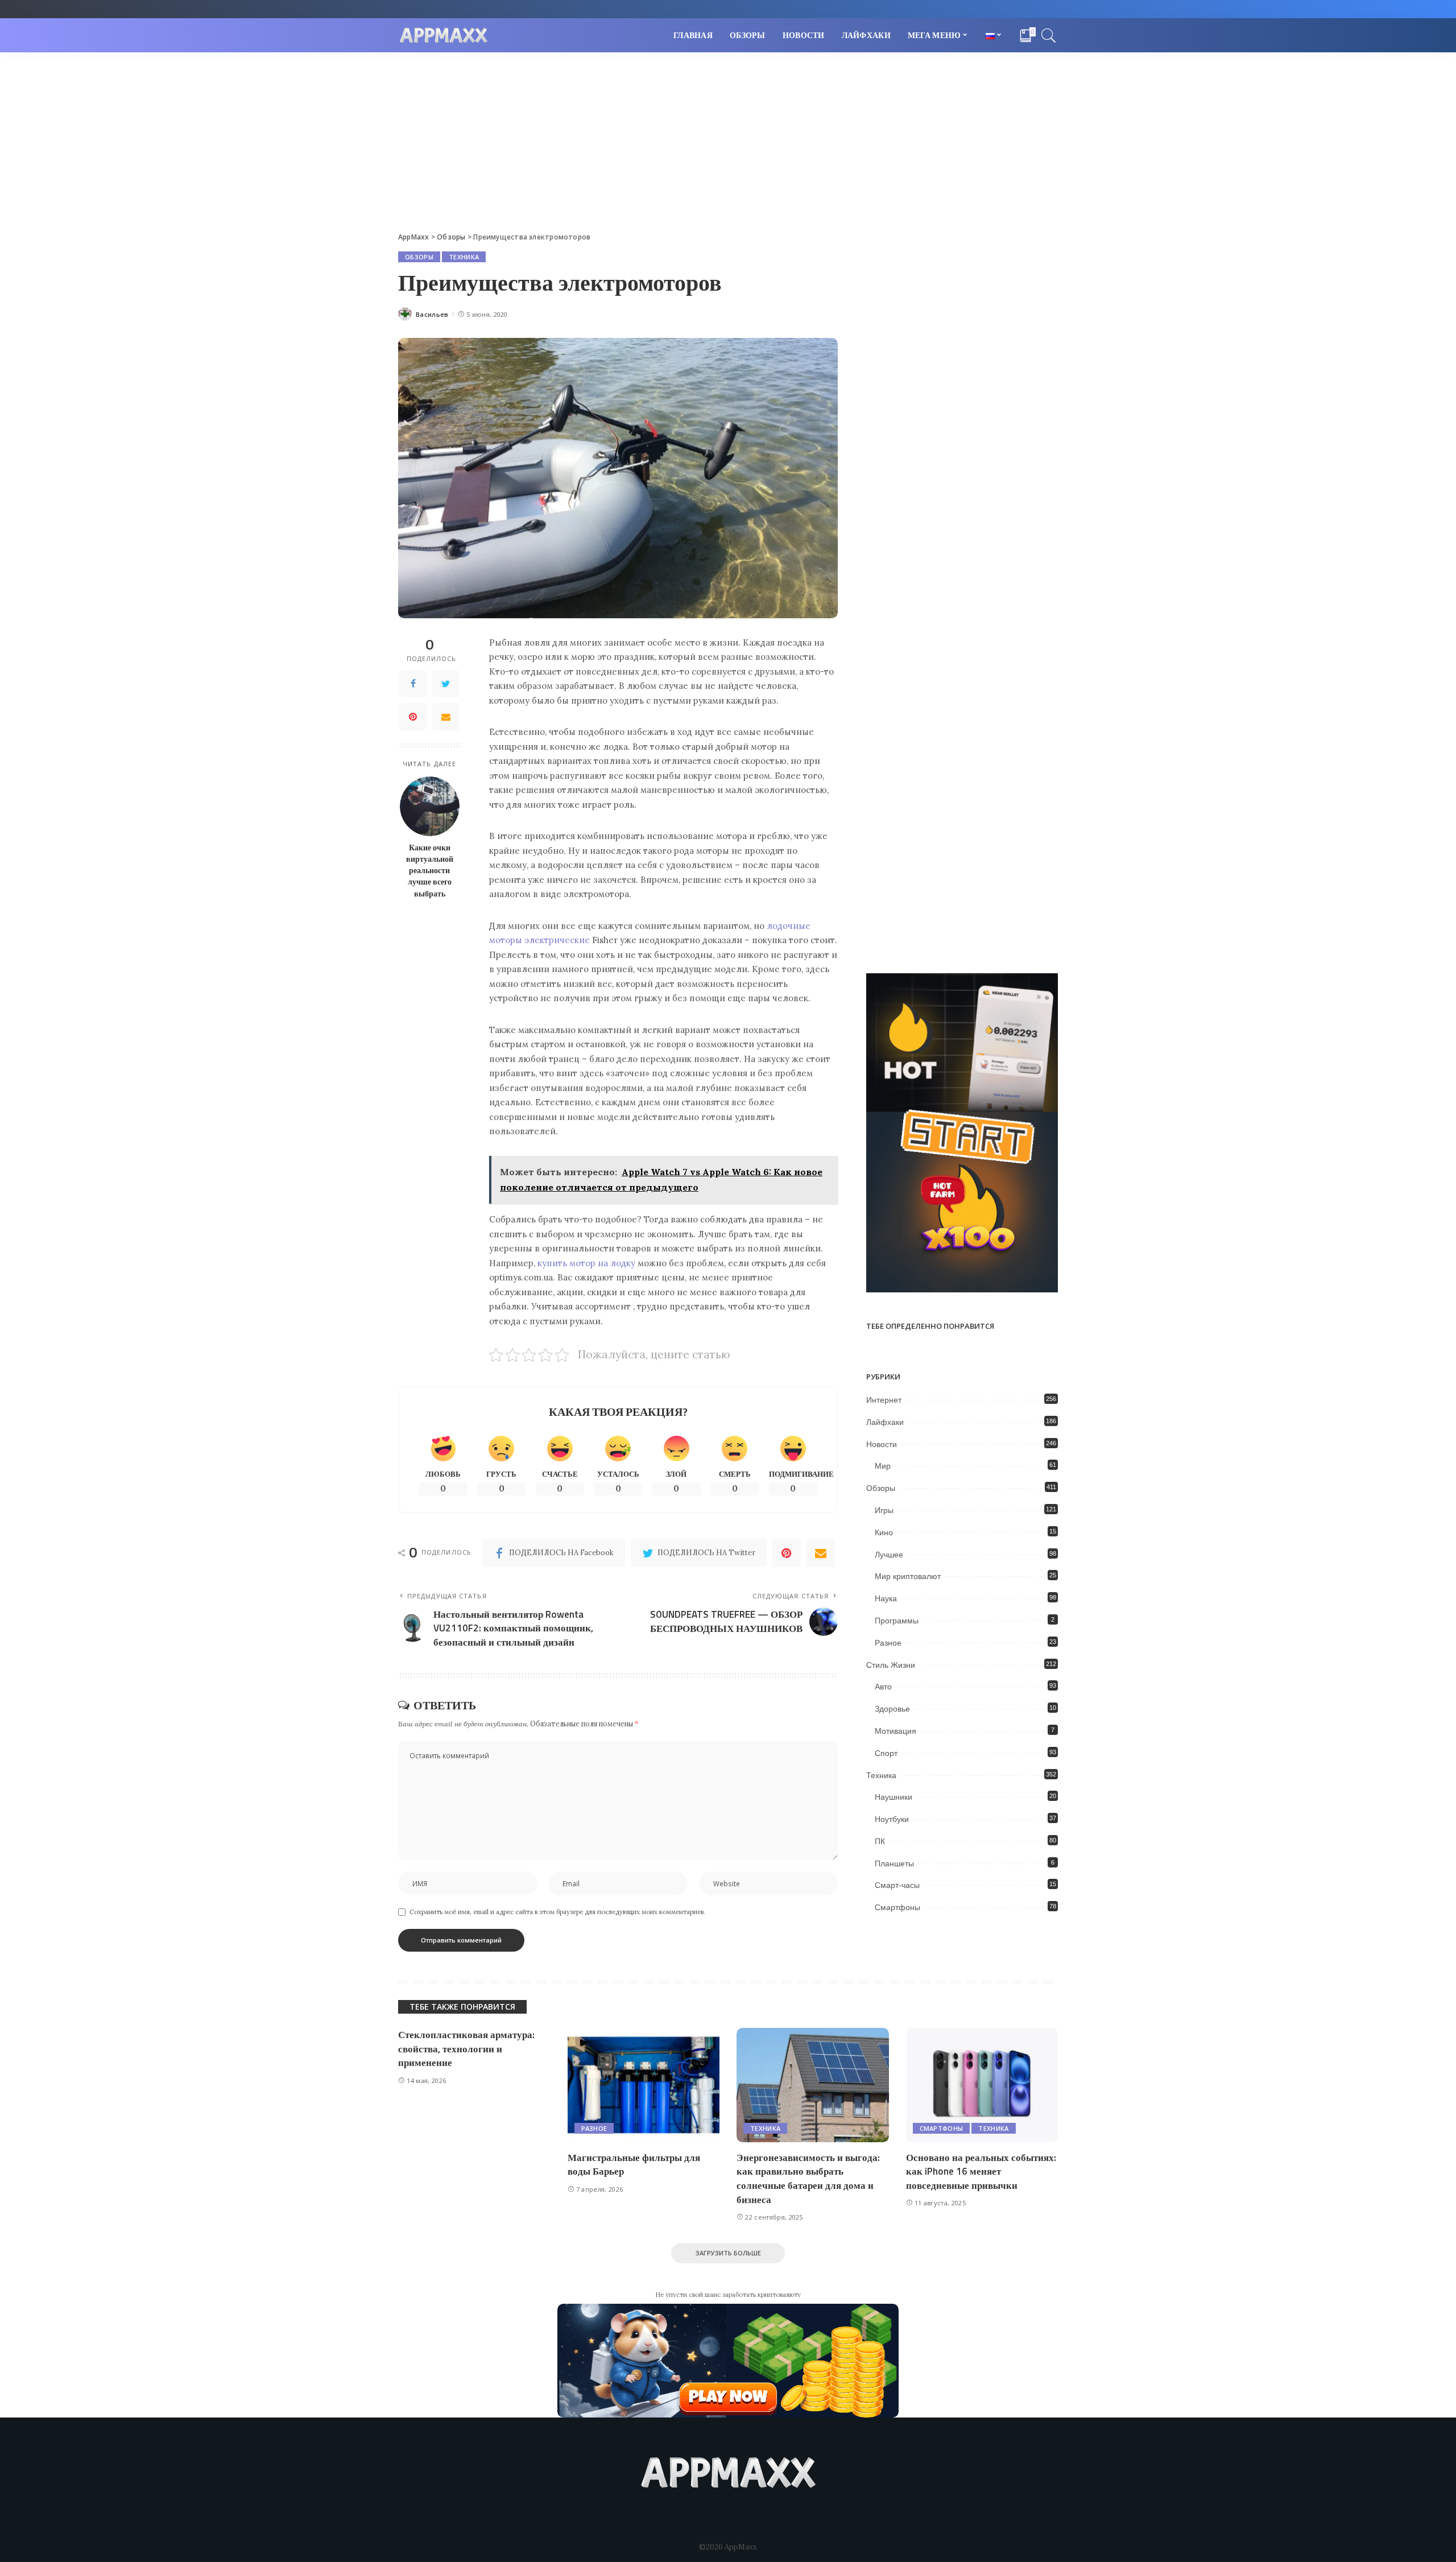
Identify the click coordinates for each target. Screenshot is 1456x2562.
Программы (897, 1621)
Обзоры (419, 257)
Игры (884, 1510)
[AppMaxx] (444, 36)
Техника (464, 257)
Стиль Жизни (891, 1665)
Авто (883, 1687)
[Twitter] (446, 684)
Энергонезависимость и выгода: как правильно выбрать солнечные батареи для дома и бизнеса (808, 2179)
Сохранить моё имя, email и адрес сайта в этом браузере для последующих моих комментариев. (557, 1912)
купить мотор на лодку (586, 1263)
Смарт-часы (897, 1885)
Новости (882, 1444)
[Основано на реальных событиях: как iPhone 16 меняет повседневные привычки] (982, 2085)
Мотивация (895, 1731)
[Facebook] (413, 684)
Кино (884, 1532)
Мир (883, 1466)
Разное (888, 1643)
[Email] (446, 717)
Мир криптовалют (908, 1576)
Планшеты (894, 1863)
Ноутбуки (892, 1819)
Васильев (432, 314)
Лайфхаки (885, 1422)
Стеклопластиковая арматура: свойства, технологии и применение (466, 2049)
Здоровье (892, 1709)
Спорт (886, 1753)
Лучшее (889, 1555)
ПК (880, 1841)
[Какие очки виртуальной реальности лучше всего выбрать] (430, 806)
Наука (886, 1598)
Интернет (884, 1400)
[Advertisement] (728, 138)
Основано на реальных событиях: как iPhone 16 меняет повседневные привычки (981, 2171)
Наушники (894, 1797)
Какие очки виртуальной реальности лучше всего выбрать (430, 871)
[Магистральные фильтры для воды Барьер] (644, 2085)
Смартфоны (897, 1907)
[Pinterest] (413, 717)
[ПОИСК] (1049, 35)
